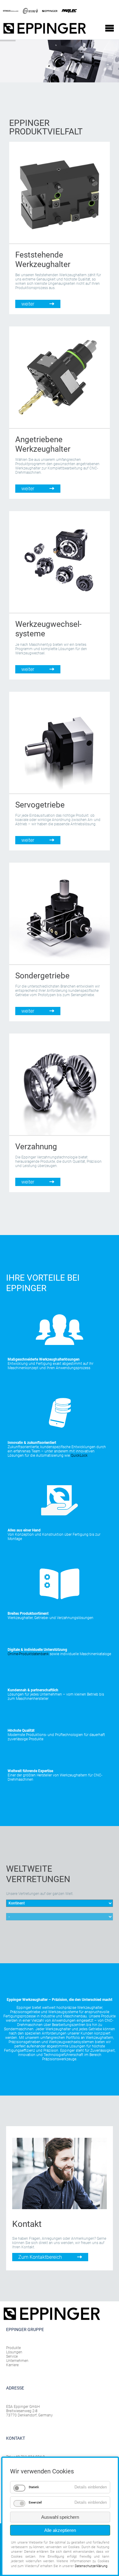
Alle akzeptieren (60, 2530)
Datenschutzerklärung (91, 2566)
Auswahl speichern (60, 2517)
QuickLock (79, 1456)
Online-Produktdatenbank (28, 1654)
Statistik (34, 2487)
